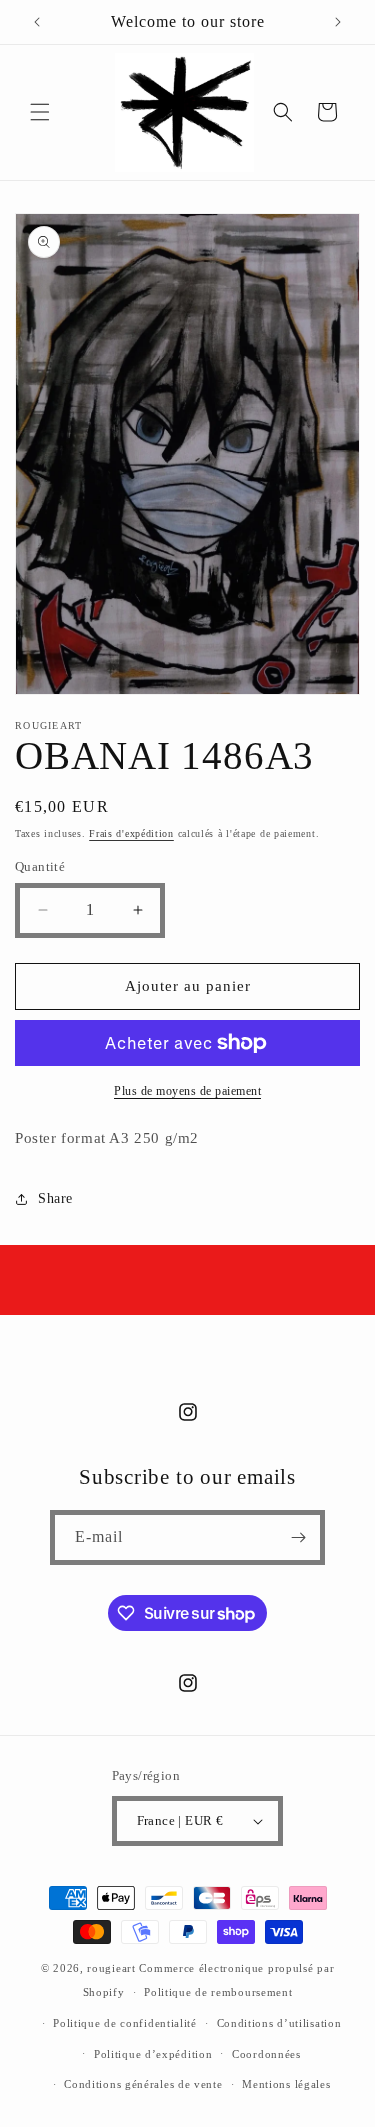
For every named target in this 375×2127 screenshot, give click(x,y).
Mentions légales (286, 2084)
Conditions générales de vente (143, 2084)
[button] (40, 112)
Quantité (40, 866)
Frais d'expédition (131, 833)
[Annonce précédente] (37, 22)
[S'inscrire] (298, 1537)
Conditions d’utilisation (279, 2023)
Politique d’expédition (153, 2054)
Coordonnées (266, 2054)
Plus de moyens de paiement (187, 1091)
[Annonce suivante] (338, 22)
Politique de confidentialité (125, 2023)
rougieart (111, 1968)
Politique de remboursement (218, 1992)
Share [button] (55, 1198)
